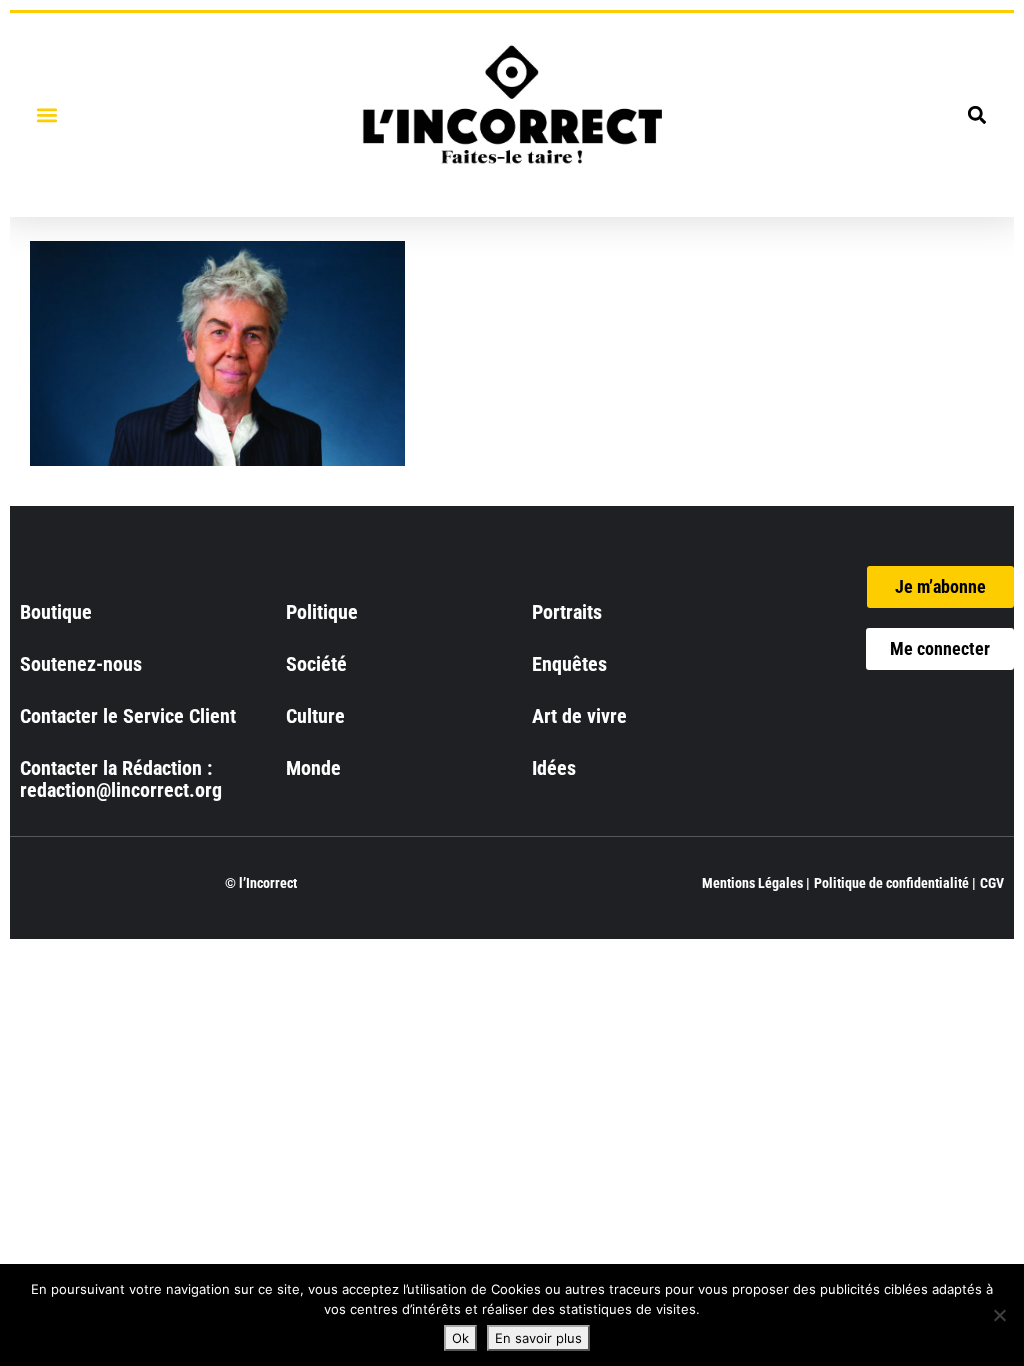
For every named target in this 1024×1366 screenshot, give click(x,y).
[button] (46, 114)
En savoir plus (538, 1338)
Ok (460, 1338)
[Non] (999, 1315)
